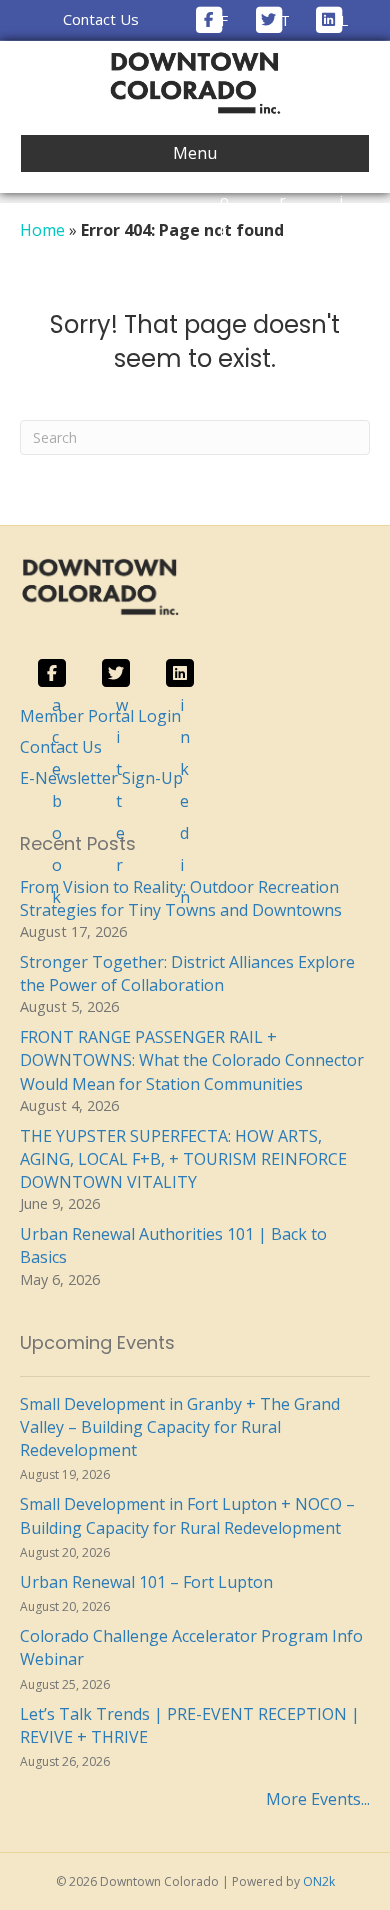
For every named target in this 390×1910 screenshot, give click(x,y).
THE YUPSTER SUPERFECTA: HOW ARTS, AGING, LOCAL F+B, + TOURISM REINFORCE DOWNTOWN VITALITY (183, 1159)
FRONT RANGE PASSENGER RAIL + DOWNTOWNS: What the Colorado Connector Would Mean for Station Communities (192, 1060)
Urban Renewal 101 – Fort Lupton (146, 1582)
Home (42, 230)
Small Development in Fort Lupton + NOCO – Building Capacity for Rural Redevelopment (187, 1515)
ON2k (319, 1881)
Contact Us (101, 19)
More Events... (318, 1799)
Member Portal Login (100, 716)
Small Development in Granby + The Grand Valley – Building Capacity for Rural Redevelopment (180, 1427)
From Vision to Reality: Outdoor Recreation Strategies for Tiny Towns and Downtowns (181, 898)
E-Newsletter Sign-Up (101, 778)
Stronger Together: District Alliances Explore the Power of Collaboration (187, 973)
